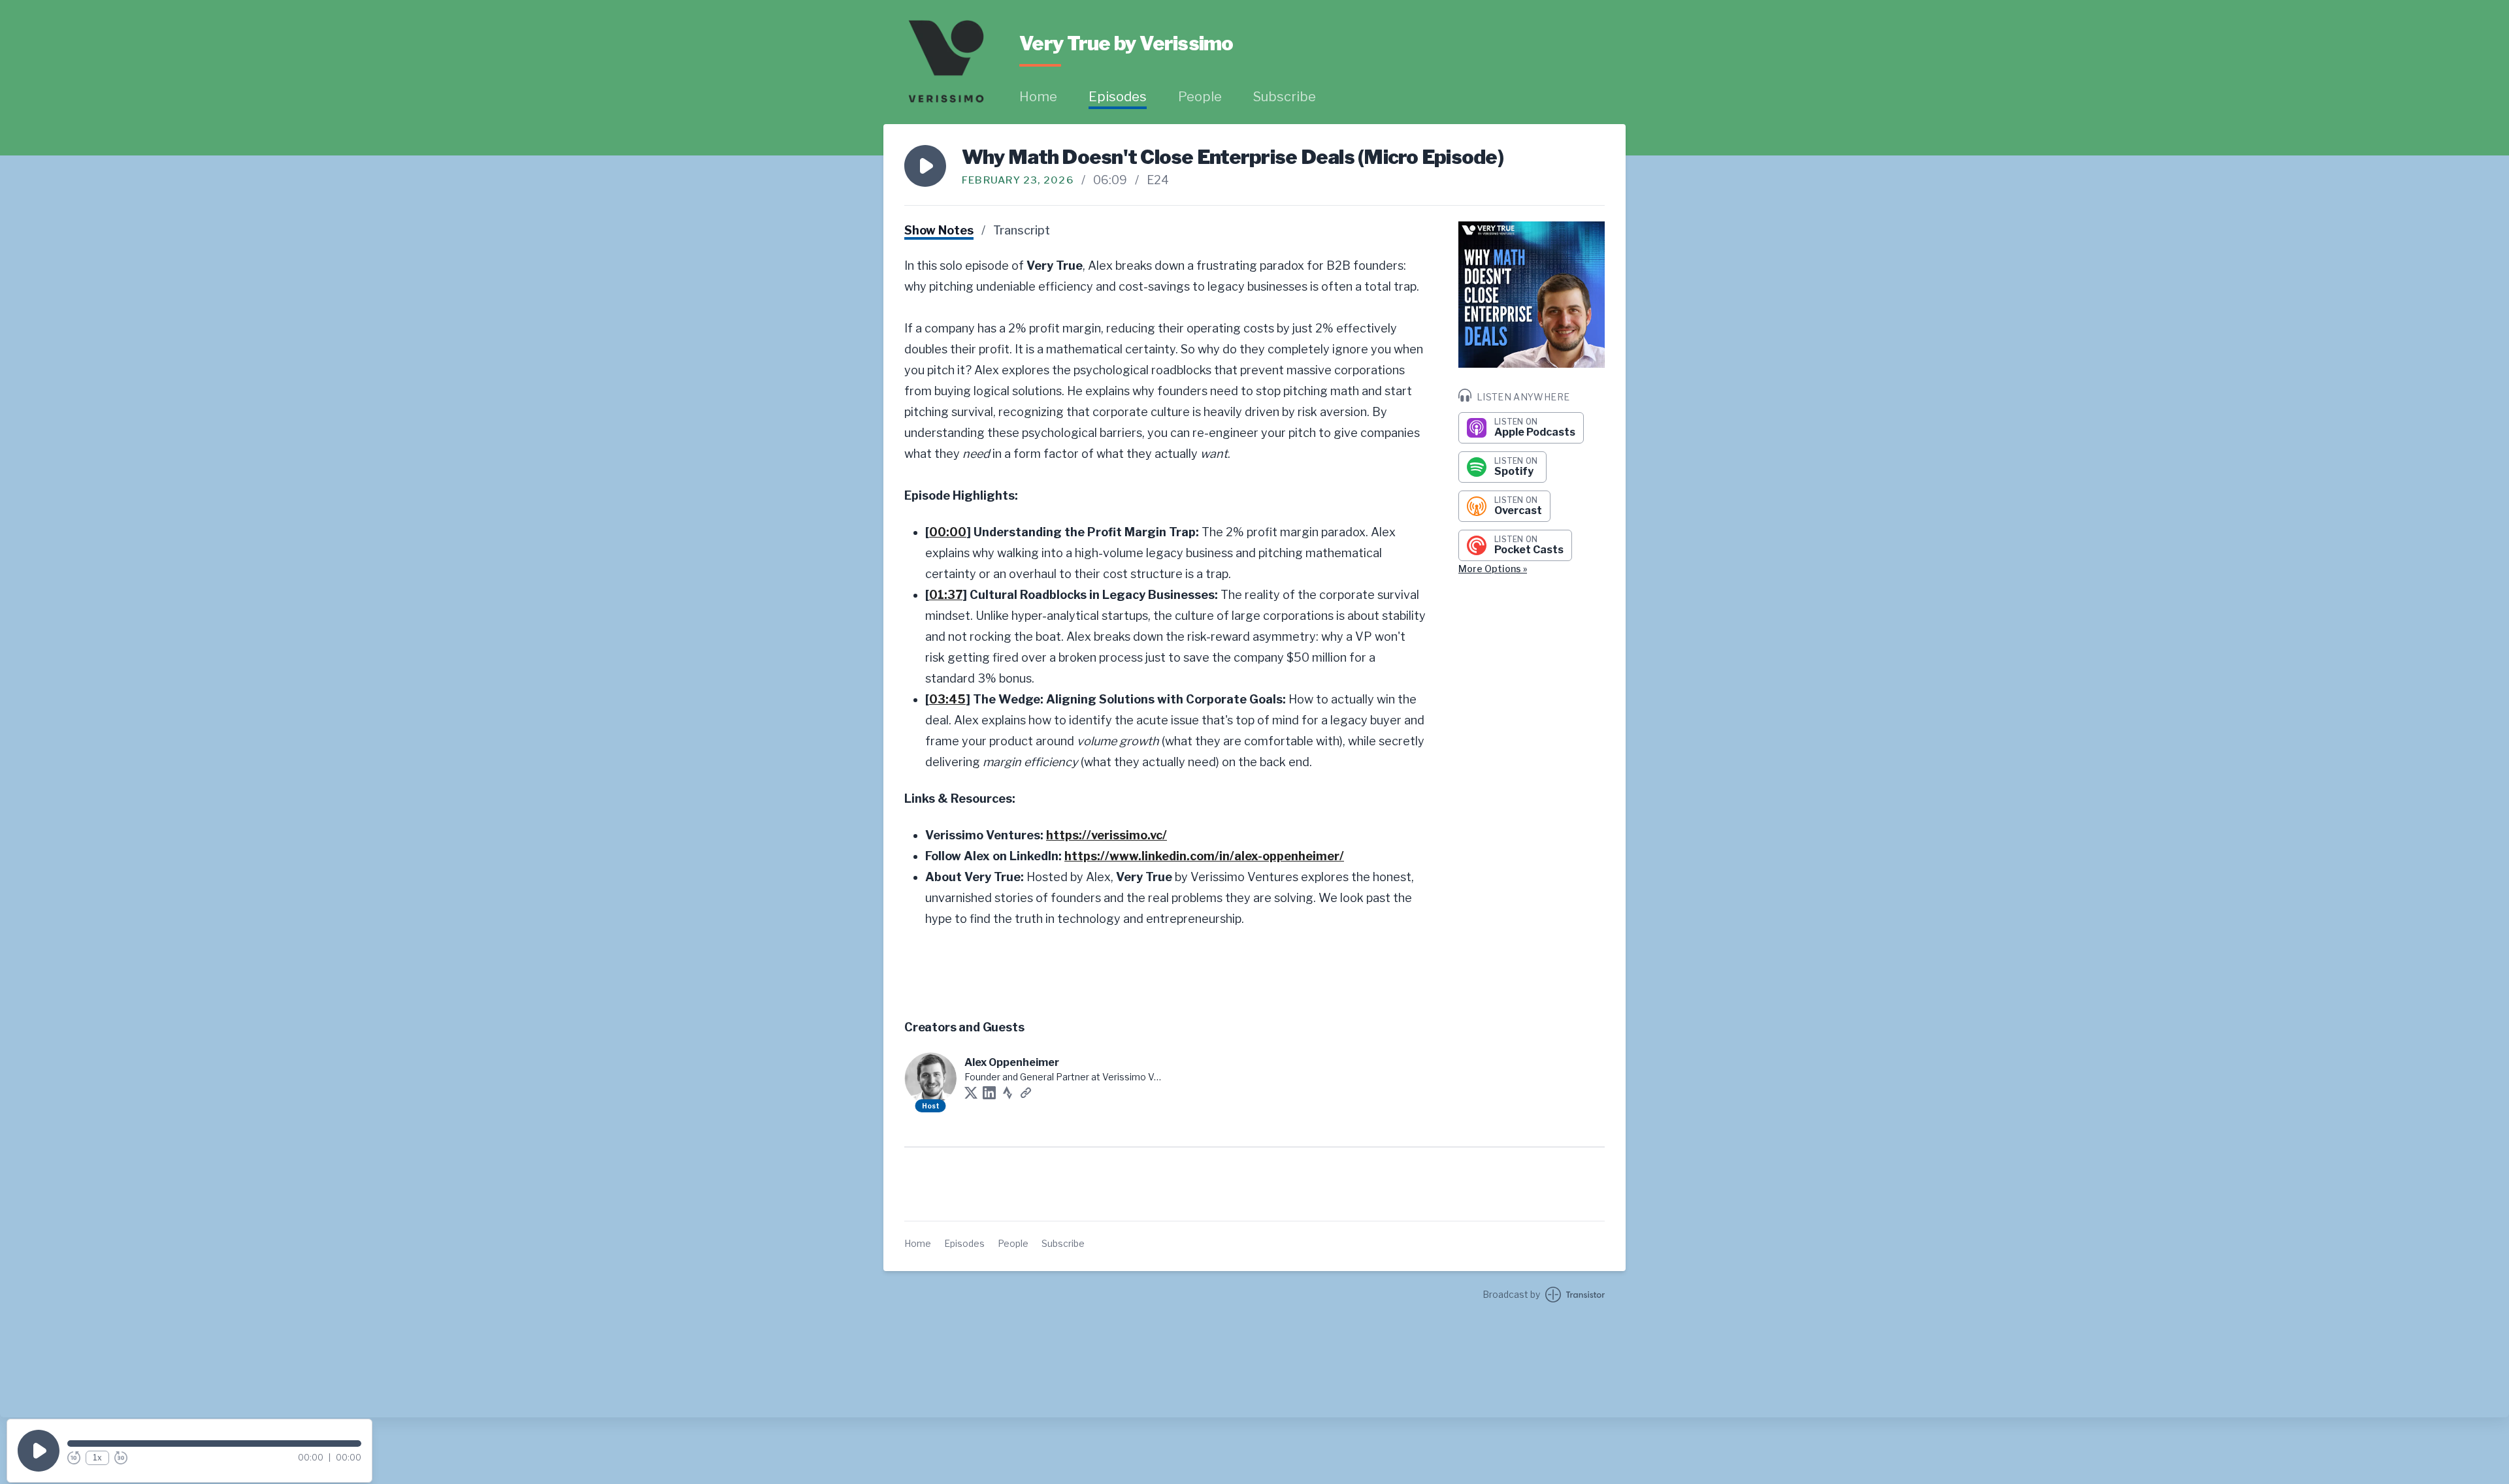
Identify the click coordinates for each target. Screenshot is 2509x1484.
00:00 (948, 532)
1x (97, 1458)
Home (1038, 97)
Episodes (1118, 97)
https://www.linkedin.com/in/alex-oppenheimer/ (1204, 856)
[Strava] (1008, 1093)
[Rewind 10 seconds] (74, 1458)
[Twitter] (971, 1093)
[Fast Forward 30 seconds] (121, 1458)
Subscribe (1285, 97)
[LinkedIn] (989, 1093)
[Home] (946, 61)
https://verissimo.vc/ (1107, 835)
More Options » (1493, 569)
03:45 (947, 699)
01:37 (946, 595)
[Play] (39, 1451)
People (1200, 97)
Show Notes (939, 230)
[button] (925, 166)
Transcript (1022, 230)
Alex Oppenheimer (1012, 1062)
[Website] (1026, 1093)
